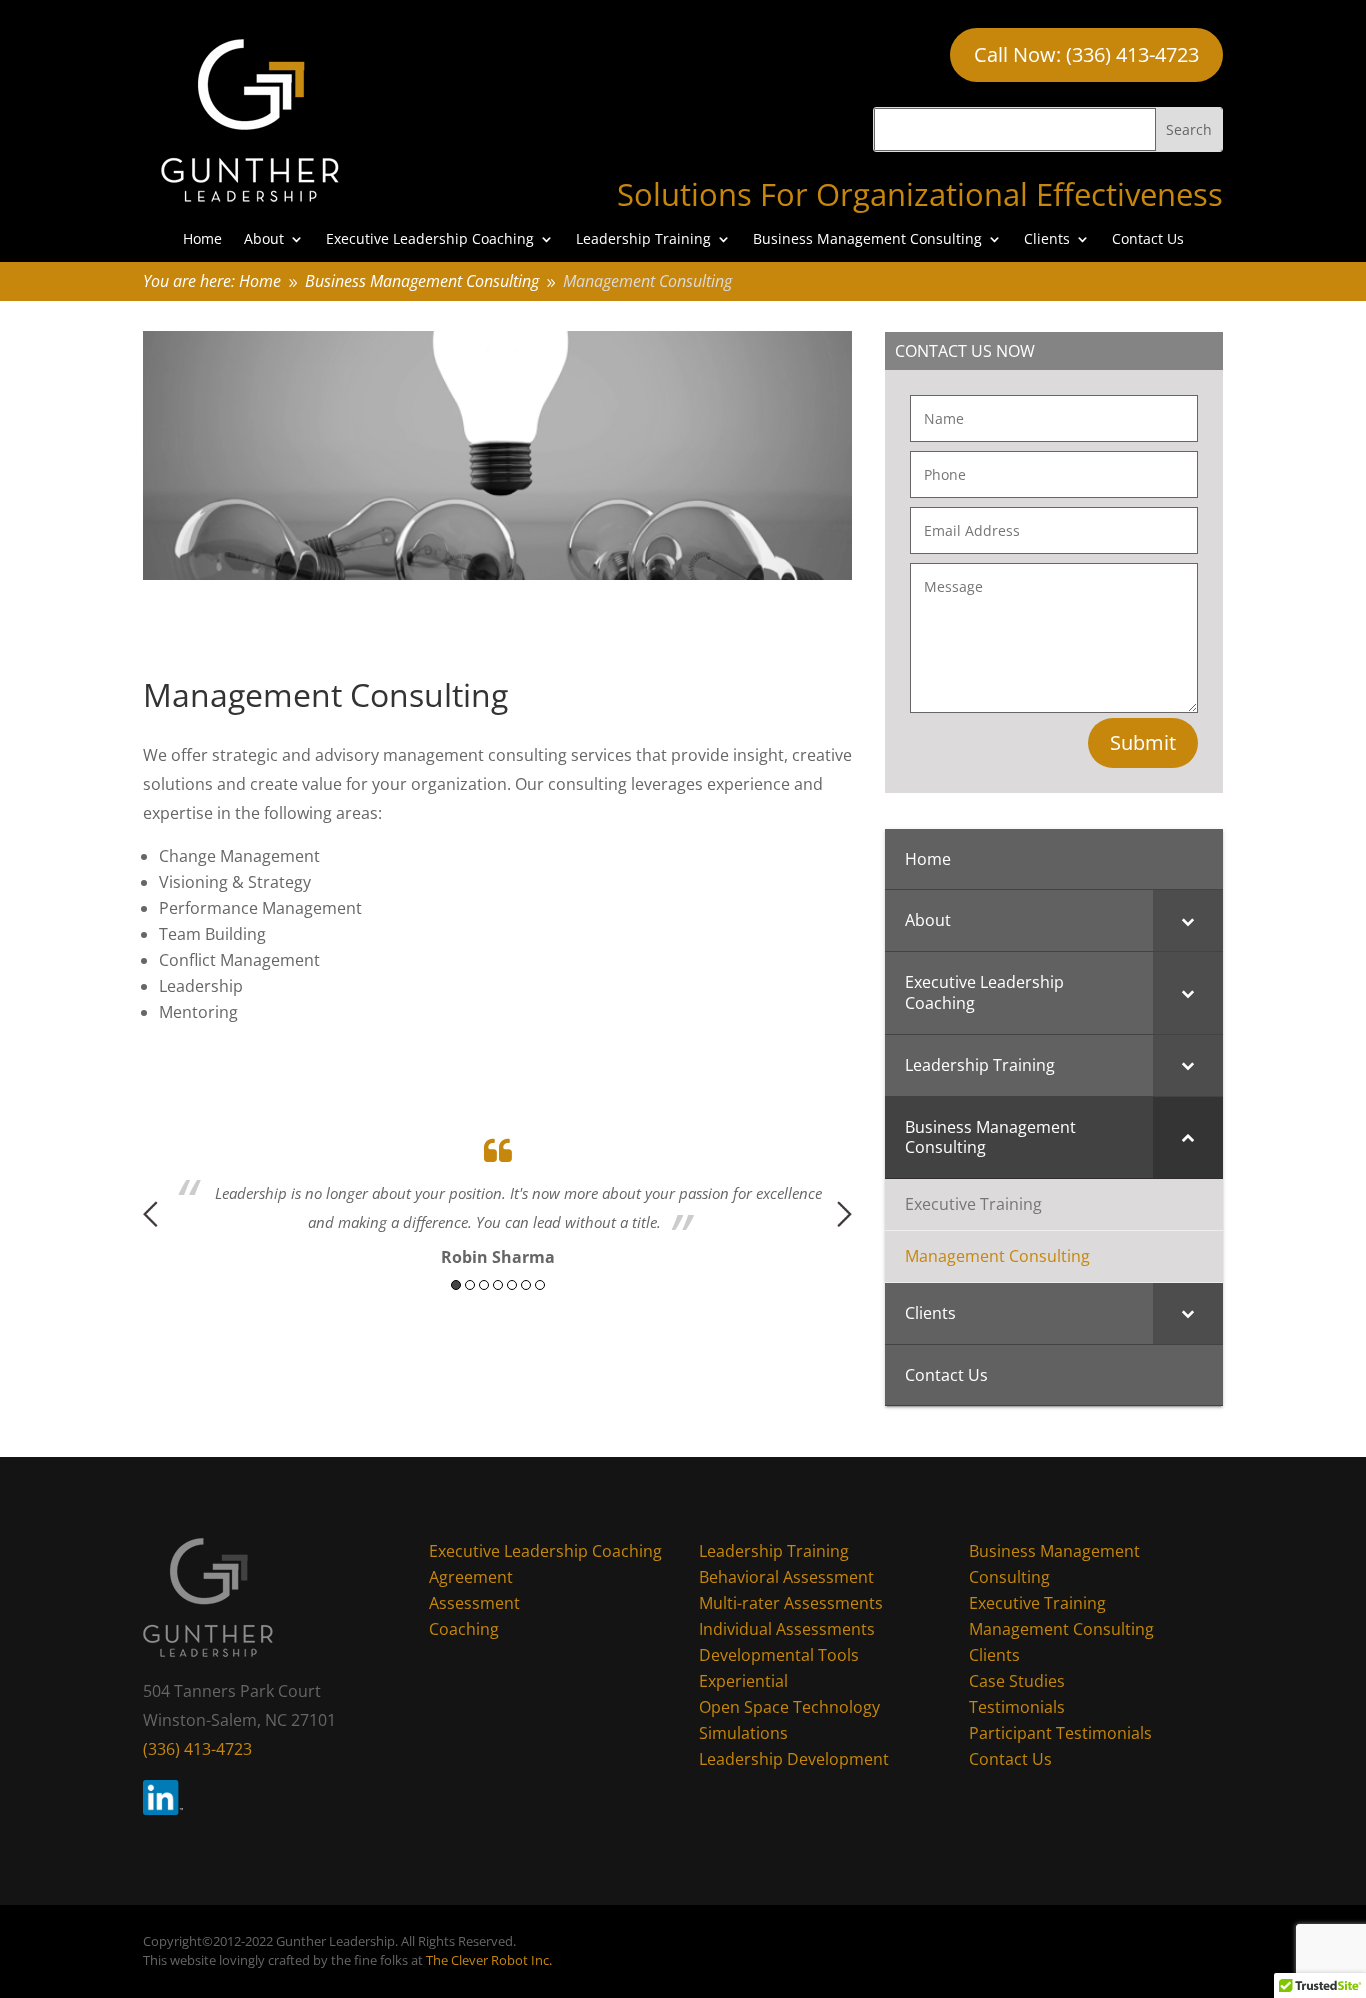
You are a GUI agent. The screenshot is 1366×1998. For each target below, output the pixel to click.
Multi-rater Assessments (791, 1603)
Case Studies (1017, 1681)
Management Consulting (1061, 1629)
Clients (1047, 240)
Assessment (474, 1603)
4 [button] (498, 1285)
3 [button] (484, 1285)
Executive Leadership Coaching (430, 240)
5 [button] (512, 1285)
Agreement (471, 1577)
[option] (498, 1198)
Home (202, 240)
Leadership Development (794, 1759)
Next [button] (844, 1214)
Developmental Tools (779, 1655)
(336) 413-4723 (197, 1749)
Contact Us (1148, 240)
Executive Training (1037, 1603)
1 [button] (456, 1285)
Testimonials (1017, 1707)
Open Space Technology (789, 1707)
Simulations (743, 1733)
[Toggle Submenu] (1188, 920)
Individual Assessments (787, 1629)
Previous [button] (150, 1214)
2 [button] (470, 1285)
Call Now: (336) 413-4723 (1086, 54)
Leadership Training (643, 240)
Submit (1143, 742)
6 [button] (526, 1285)
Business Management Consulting (867, 240)
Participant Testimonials (1060, 1733)
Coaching (464, 1629)
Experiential (743, 1681)
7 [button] (540, 1285)
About (264, 240)
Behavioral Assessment (786, 1577)
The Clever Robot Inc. (489, 1960)
